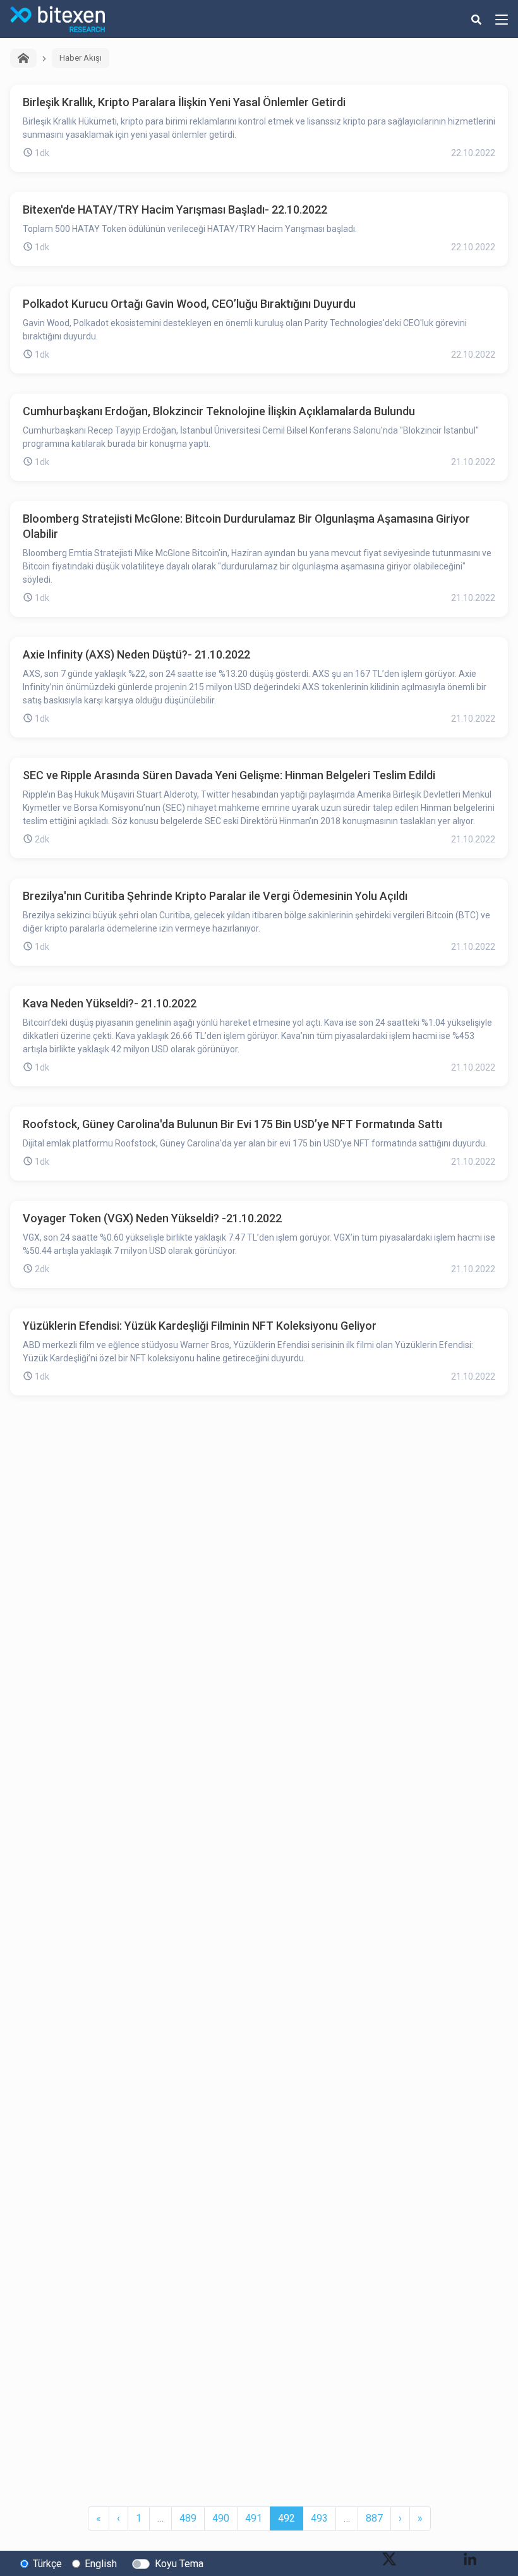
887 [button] (374, 2518)
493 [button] (319, 2518)
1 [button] (139, 2518)
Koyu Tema (179, 2564)
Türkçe (47, 2564)
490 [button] (221, 2518)
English (101, 2564)
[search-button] (476, 19)
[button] (99, 2518)
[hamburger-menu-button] (502, 19)
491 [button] (254, 2518)
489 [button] (188, 2518)
